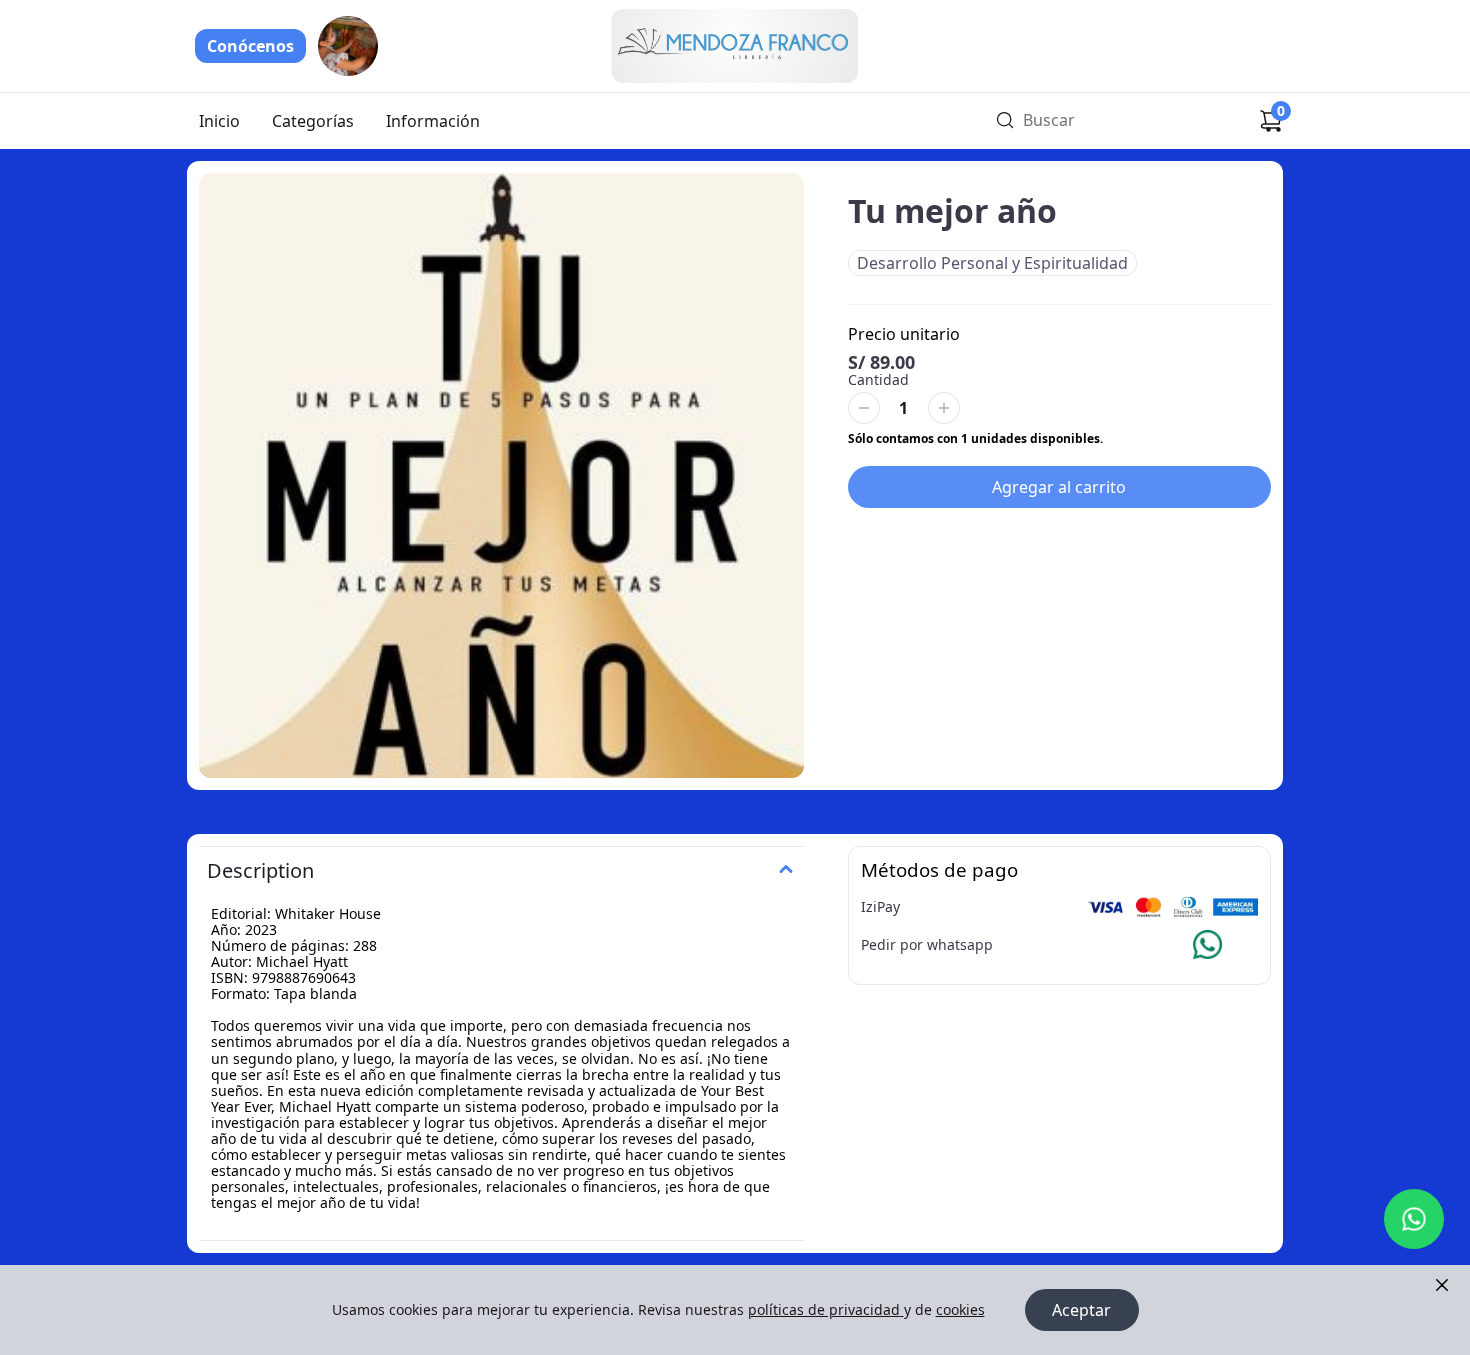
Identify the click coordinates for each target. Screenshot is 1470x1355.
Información (433, 121)
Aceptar (1081, 1310)
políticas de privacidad (824, 1309)
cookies (960, 1309)
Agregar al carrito (1059, 487)
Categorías (313, 121)
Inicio (219, 121)
